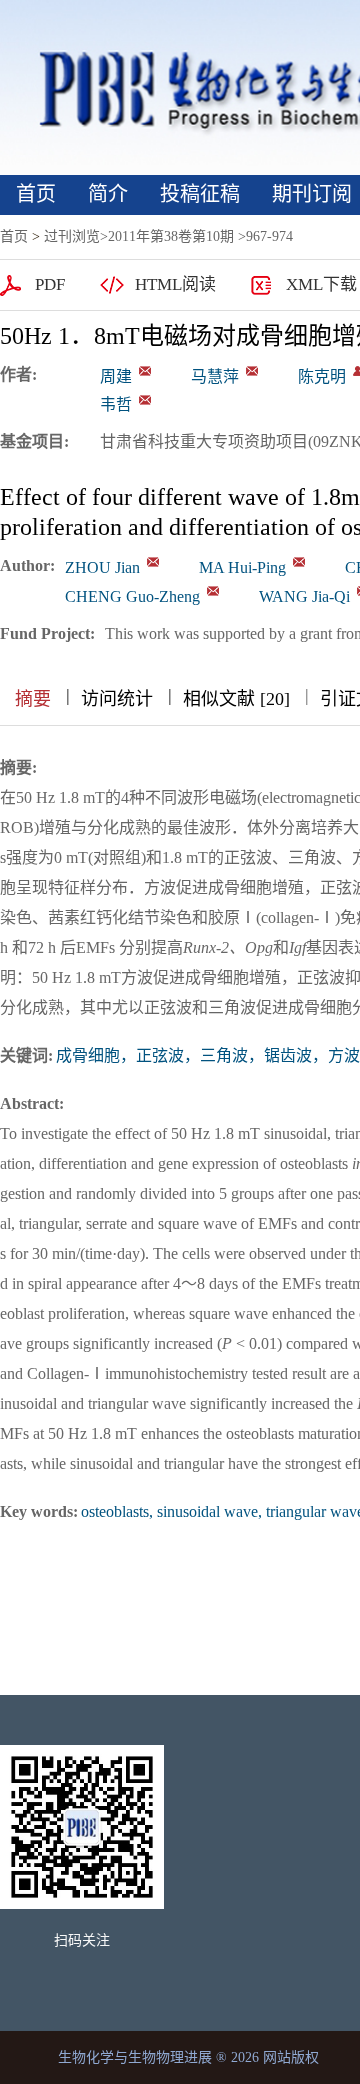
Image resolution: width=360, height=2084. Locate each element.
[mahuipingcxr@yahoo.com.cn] (252, 371)
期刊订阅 (312, 194)
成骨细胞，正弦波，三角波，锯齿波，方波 (208, 1055)
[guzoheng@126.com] (213, 591)
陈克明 (322, 376)
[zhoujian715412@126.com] (145, 371)
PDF (50, 284)
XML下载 (321, 284)
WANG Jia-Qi (304, 596)
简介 (108, 194)
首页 (36, 194)
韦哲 (116, 404)
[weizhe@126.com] (145, 400)
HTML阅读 (175, 284)
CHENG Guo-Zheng (132, 596)
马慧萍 (215, 376)
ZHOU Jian (102, 567)
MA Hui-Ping (242, 567)
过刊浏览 (72, 236)
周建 (116, 376)
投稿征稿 (200, 194)
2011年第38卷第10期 (171, 236)
